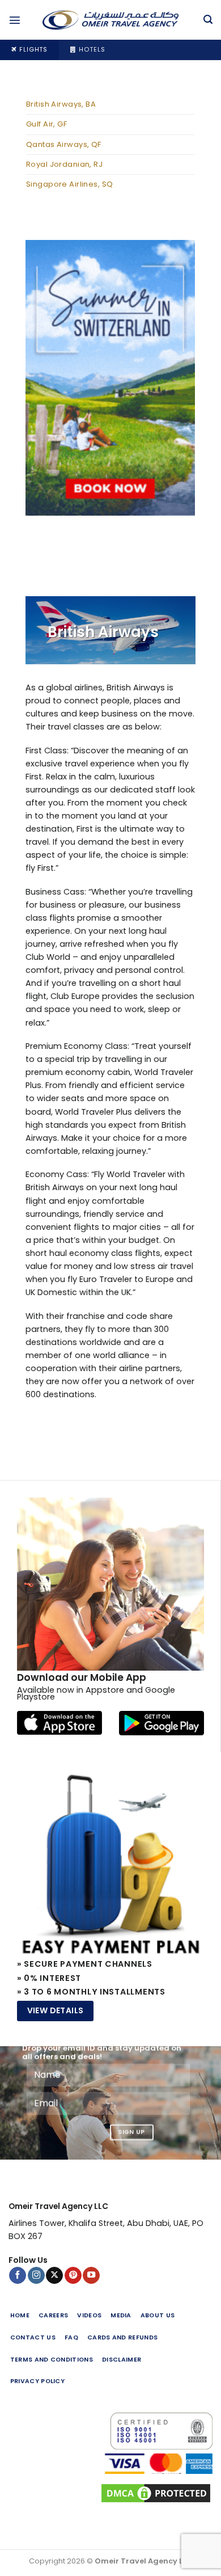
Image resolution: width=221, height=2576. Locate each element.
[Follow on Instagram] (36, 2276)
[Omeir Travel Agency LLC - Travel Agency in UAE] (110, 20)
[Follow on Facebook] (18, 2276)
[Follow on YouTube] (91, 2276)
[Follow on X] (54, 2276)
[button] (15, 20)
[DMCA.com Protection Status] (110, 2493)
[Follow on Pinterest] (73, 2276)
